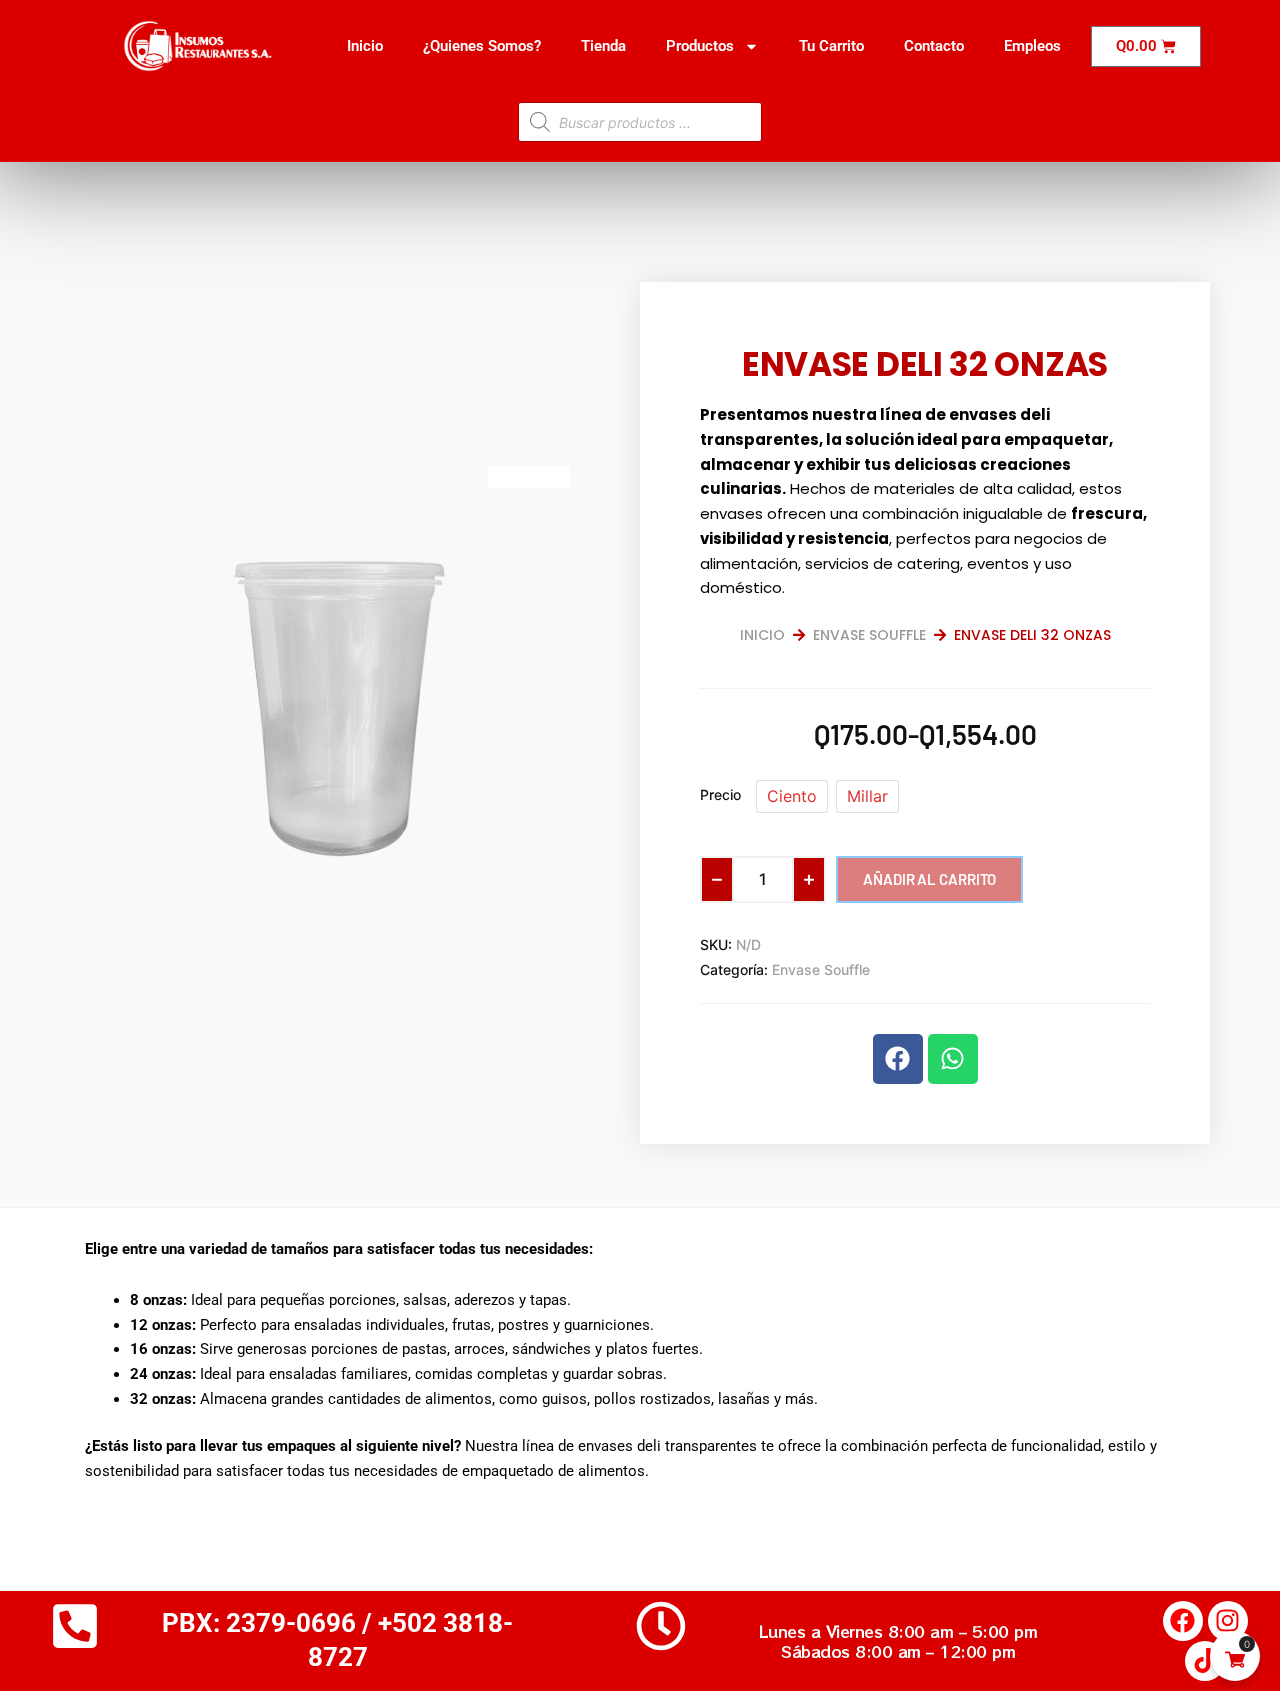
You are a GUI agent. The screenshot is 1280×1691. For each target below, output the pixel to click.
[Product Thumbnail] (529, 477)
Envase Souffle (869, 635)
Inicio (365, 46)
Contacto (934, 46)
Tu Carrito (831, 46)
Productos (700, 46)
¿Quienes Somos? (482, 46)
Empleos (1032, 46)
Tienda (603, 46)
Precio (720, 794)
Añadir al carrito (929, 879)
